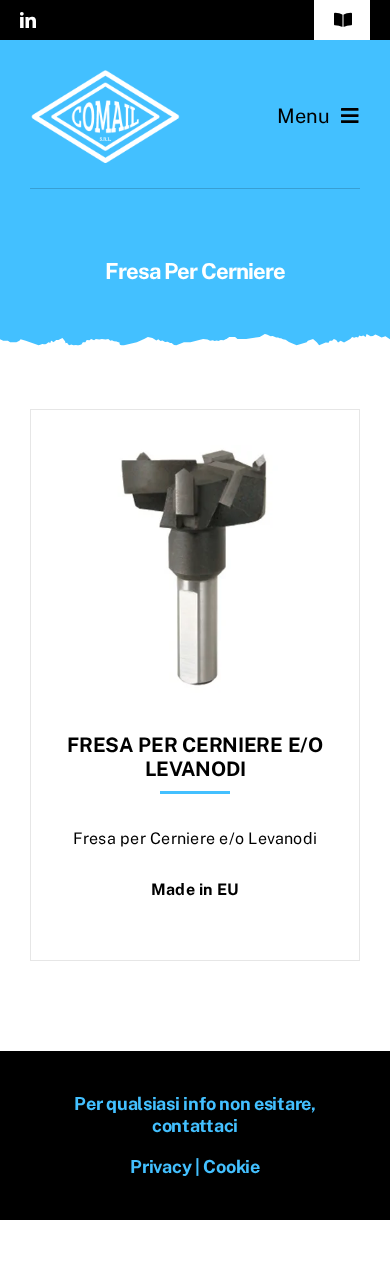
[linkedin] (28, 20)
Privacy (160, 1166)
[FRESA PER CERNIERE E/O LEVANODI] (195, 459)
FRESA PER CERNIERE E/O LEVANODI (194, 757)
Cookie (231, 1166)
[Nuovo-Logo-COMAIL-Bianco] (105, 77)
